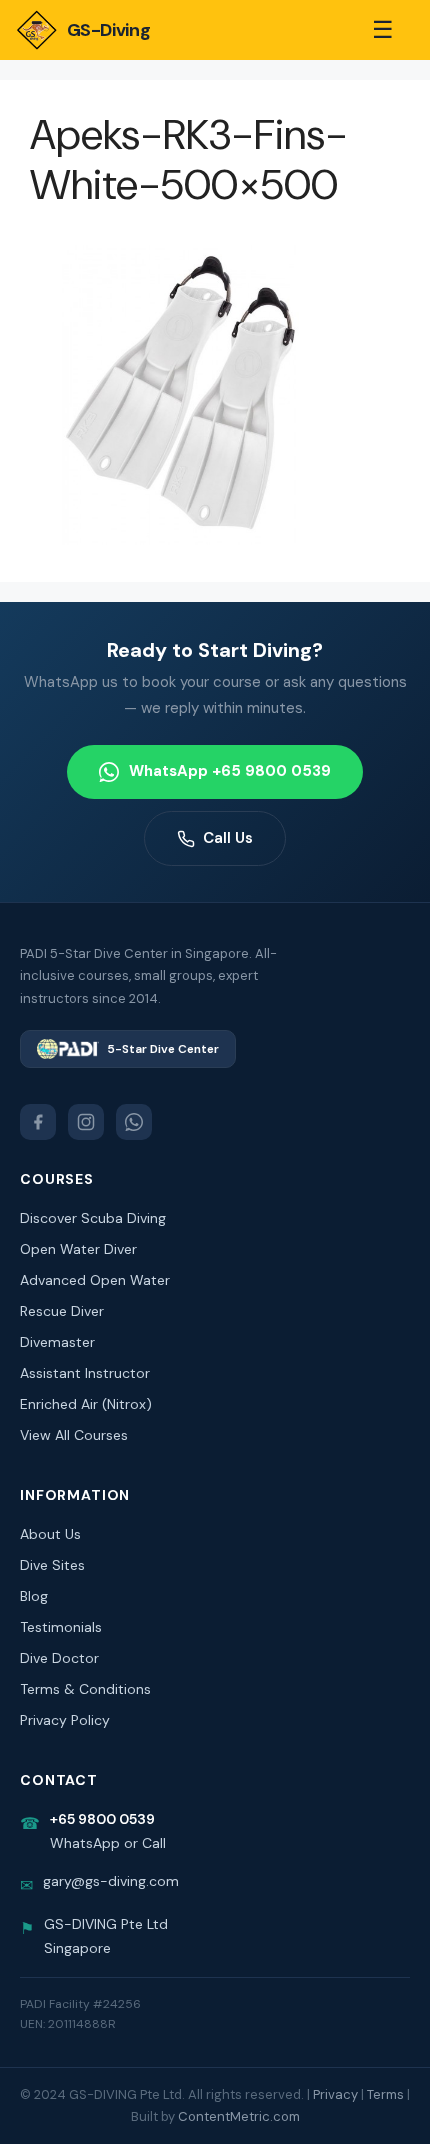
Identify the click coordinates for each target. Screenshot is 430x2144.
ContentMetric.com (239, 2116)
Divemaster (57, 1342)
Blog (34, 1596)
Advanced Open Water (95, 1280)
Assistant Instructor (85, 1373)
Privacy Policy (65, 1720)
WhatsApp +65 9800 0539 (230, 771)
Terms (385, 2094)
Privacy (335, 2094)
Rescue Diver (62, 1311)
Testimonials (61, 1627)
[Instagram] (86, 1122)
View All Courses (74, 1435)
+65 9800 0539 (102, 1819)
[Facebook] (38, 1122)
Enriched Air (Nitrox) (86, 1404)
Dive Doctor (59, 1658)
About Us (50, 1534)
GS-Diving (108, 30)
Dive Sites (52, 1565)
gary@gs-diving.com (111, 1881)
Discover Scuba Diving (93, 1218)
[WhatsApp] (134, 1122)
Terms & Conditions (85, 1689)
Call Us (228, 838)
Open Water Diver (78, 1249)
